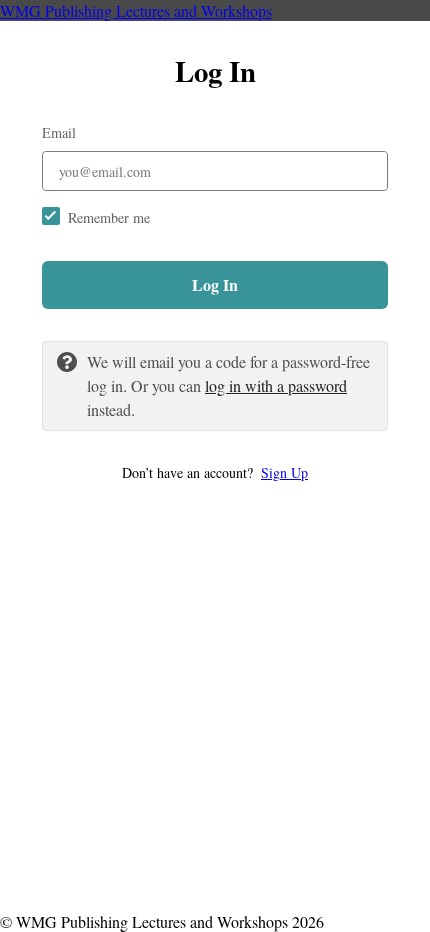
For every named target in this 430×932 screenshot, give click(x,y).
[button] (215, 472)
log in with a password (276, 385)
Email (59, 132)
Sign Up (284, 472)
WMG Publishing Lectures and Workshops (136, 10)
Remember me (109, 217)
